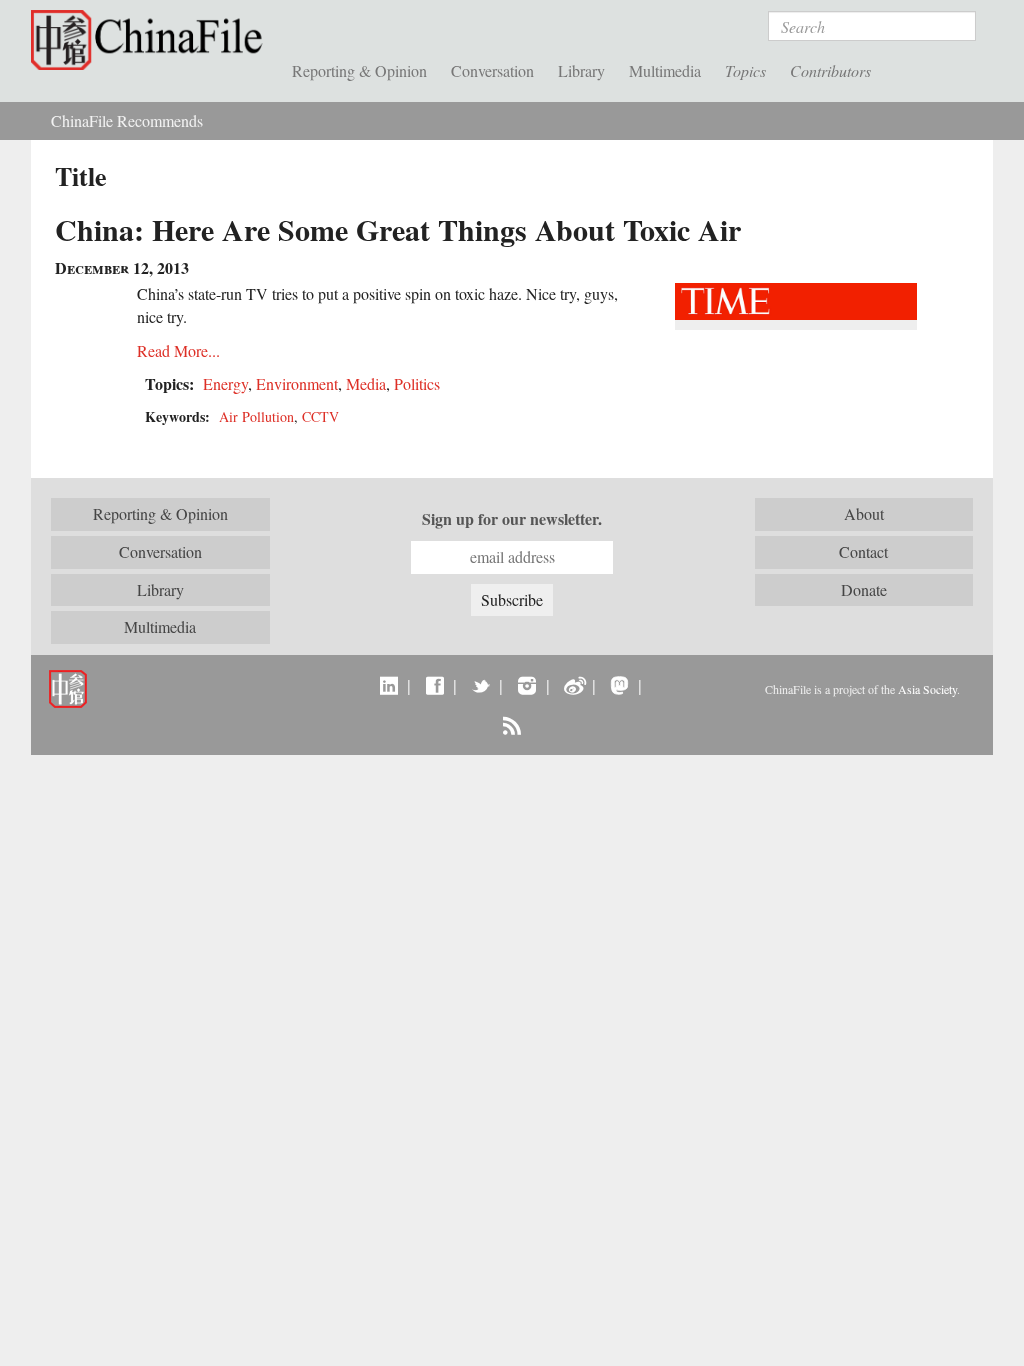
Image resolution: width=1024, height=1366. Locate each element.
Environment (297, 383)
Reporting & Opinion (359, 70)
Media (366, 383)
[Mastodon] (619, 685)
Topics (745, 70)
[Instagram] (526, 685)
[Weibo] (573, 685)
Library (581, 70)
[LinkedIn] (388, 685)
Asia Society (927, 689)
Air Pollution (256, 416)
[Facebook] (434, 685)
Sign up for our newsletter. (512, 519)
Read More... (178, 350)
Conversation (492, 70)
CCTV (320, 416)
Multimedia (665, 70)
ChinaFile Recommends (127, 120)
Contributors (830, 70)
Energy (225, 383)
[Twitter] (480, 685)
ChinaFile (151, 40)
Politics (417, 383)
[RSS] (511, 725)
